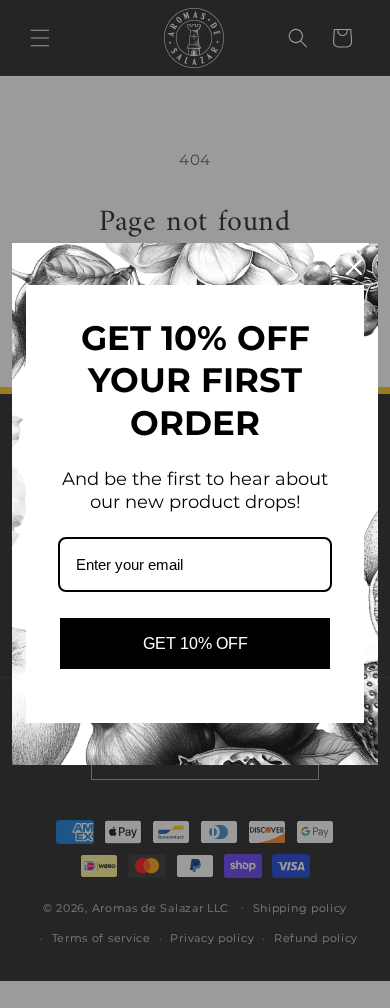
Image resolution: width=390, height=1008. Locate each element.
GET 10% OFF (195, 643)
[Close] (354, 267)
